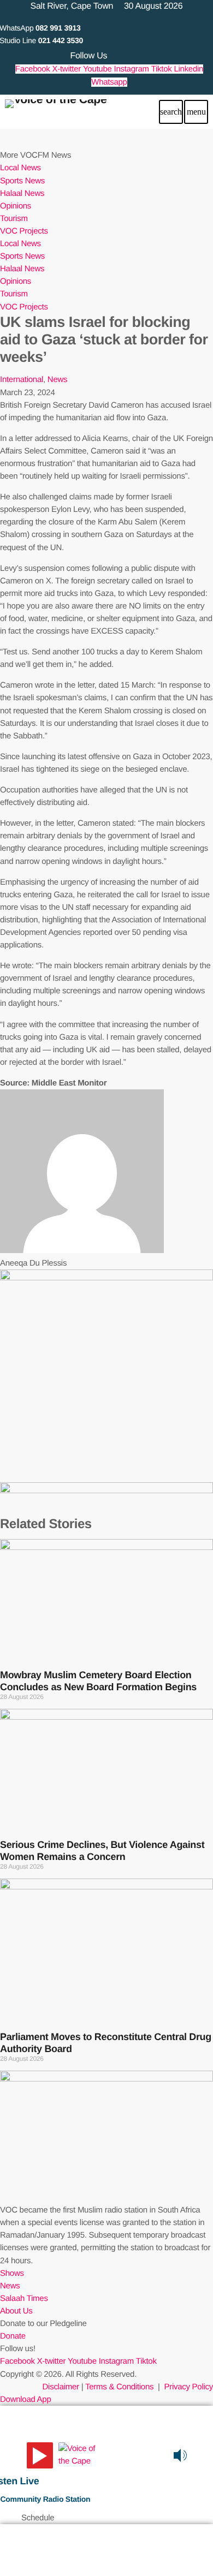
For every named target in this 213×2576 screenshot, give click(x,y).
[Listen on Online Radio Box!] (202, 2455)
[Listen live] (40, 2455)
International (22, 380)
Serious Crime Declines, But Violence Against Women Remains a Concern (102, 1851)
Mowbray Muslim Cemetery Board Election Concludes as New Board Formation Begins (98, 1681)
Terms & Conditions (120, 2387)
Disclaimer (61, 2387)
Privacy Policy (188, 2387)
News (57, 380)
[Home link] (56, 112)
